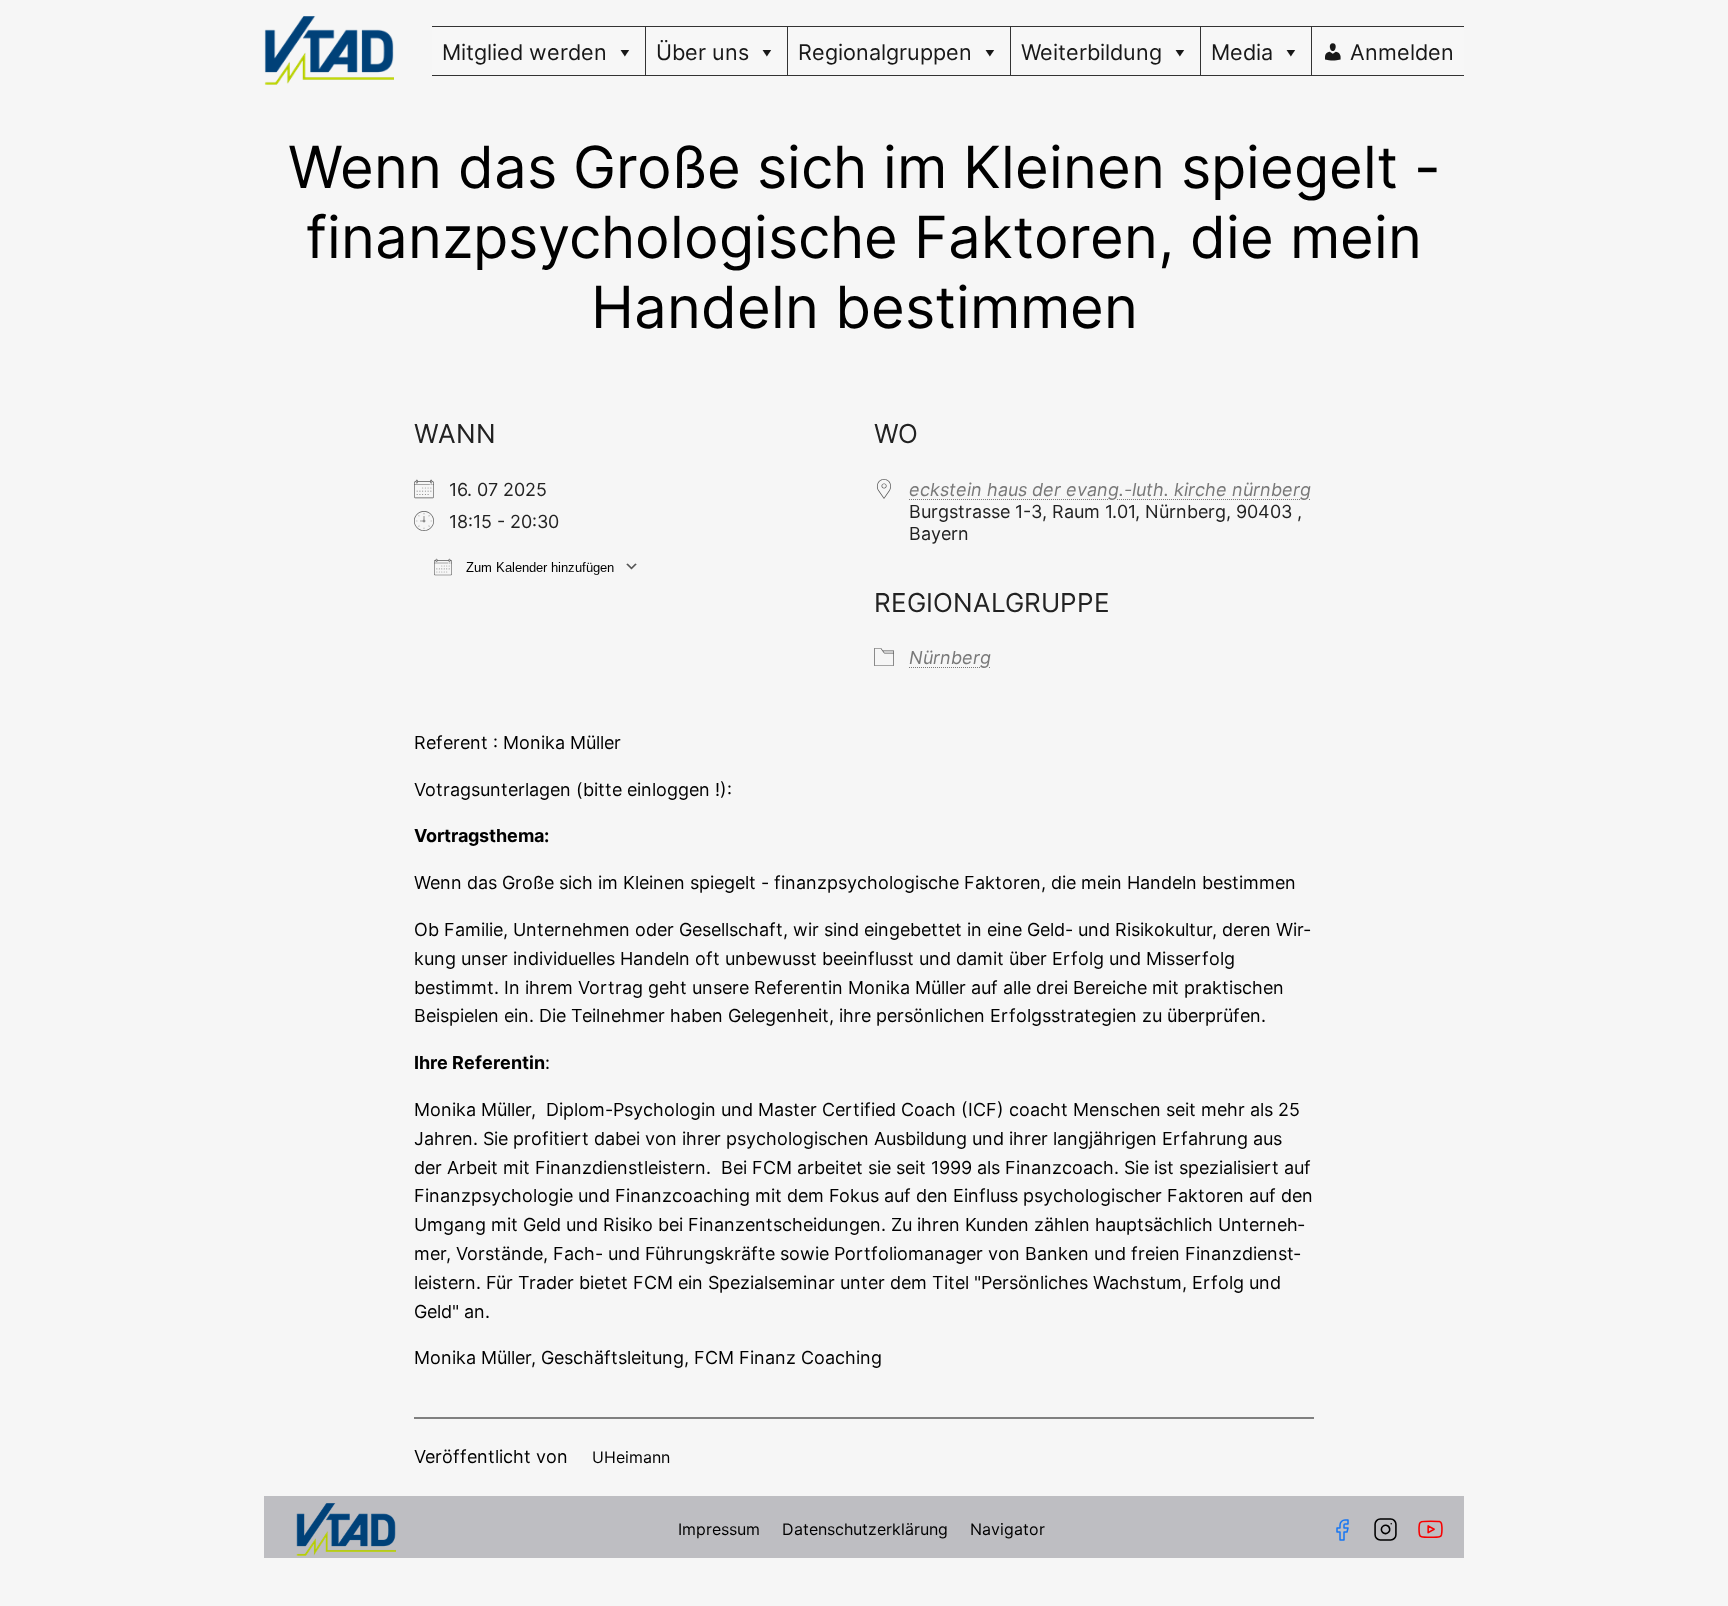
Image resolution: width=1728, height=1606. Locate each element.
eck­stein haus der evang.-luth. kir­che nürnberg (1110, 489)
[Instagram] (1385, 1529)
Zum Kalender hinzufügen (538, 567)
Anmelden (1402, 52)
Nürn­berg (950, 657)
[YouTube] (1434, 1529)
